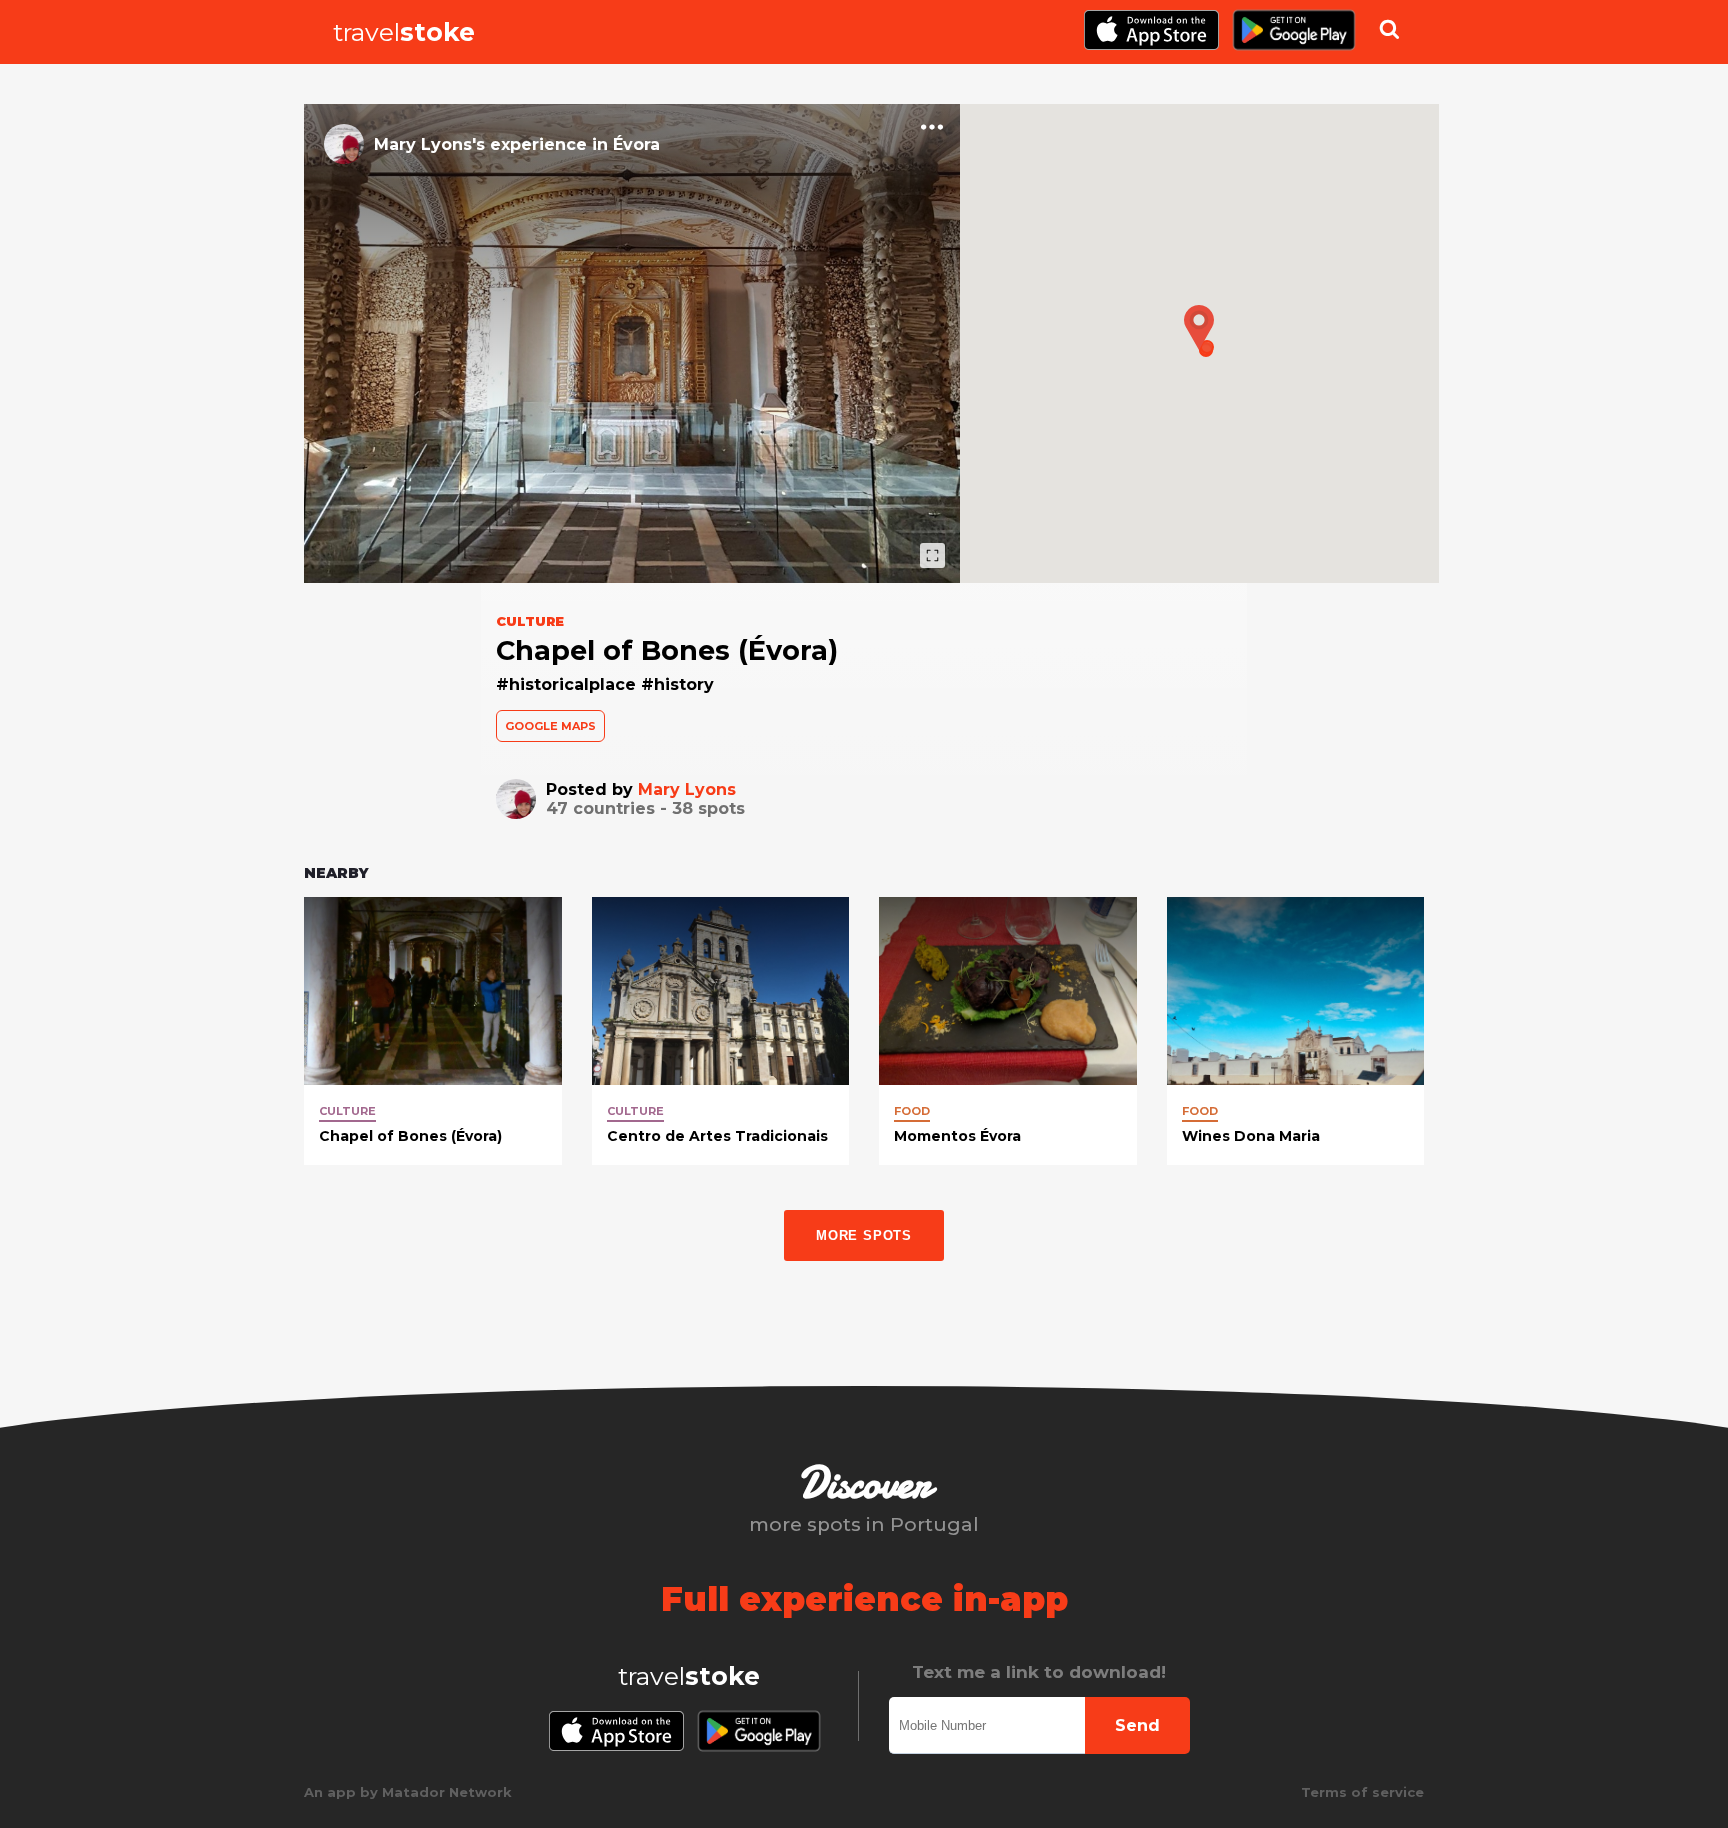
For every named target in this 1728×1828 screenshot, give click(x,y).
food (912, 1111)
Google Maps (550, 726)
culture (347, 1111)
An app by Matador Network (408, 1792)
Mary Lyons (687, 789)
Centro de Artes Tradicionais (717, 1136)
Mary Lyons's (429, 144)
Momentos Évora (957, 1136)
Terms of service (1362, 1792)
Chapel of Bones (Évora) (410, 1136)
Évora (636, 144)
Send (1137, 1725)
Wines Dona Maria (1251, 1136)
